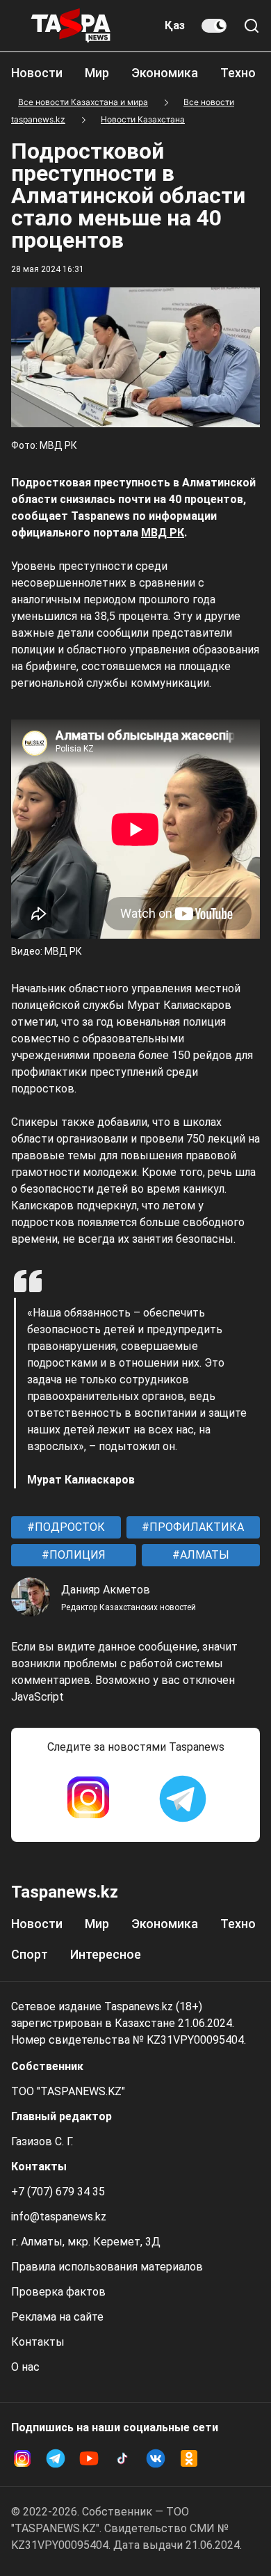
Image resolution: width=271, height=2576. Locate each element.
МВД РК (163, 533)
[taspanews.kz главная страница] (71, 26)
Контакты (38, 2342)
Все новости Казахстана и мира (83, 102)
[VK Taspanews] (156, 2458)
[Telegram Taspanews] (183, 1799)
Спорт (30, 1954)
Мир (97, 73)
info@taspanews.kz (59, 2217)
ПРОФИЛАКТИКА (195, 1527)
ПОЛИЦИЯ (76, 1555)
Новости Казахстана (143, 119)
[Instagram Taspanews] (88, 1799)
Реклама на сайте (57, 2317)
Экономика (165, 73)
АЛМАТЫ (203, 1555)
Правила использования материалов (107, 2267)
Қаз (175, 25)
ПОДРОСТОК (68, 1527)
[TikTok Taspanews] (122, 2458)
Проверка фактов (58, 2292)
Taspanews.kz (65, 1892)
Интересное (106, 1954)
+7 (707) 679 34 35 (58, 2192)
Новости (37, 73)
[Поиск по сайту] (252, 26)
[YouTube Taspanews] (89, 2458)
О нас (25, 2367)
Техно (238, 73)
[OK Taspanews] (189, 2458)
